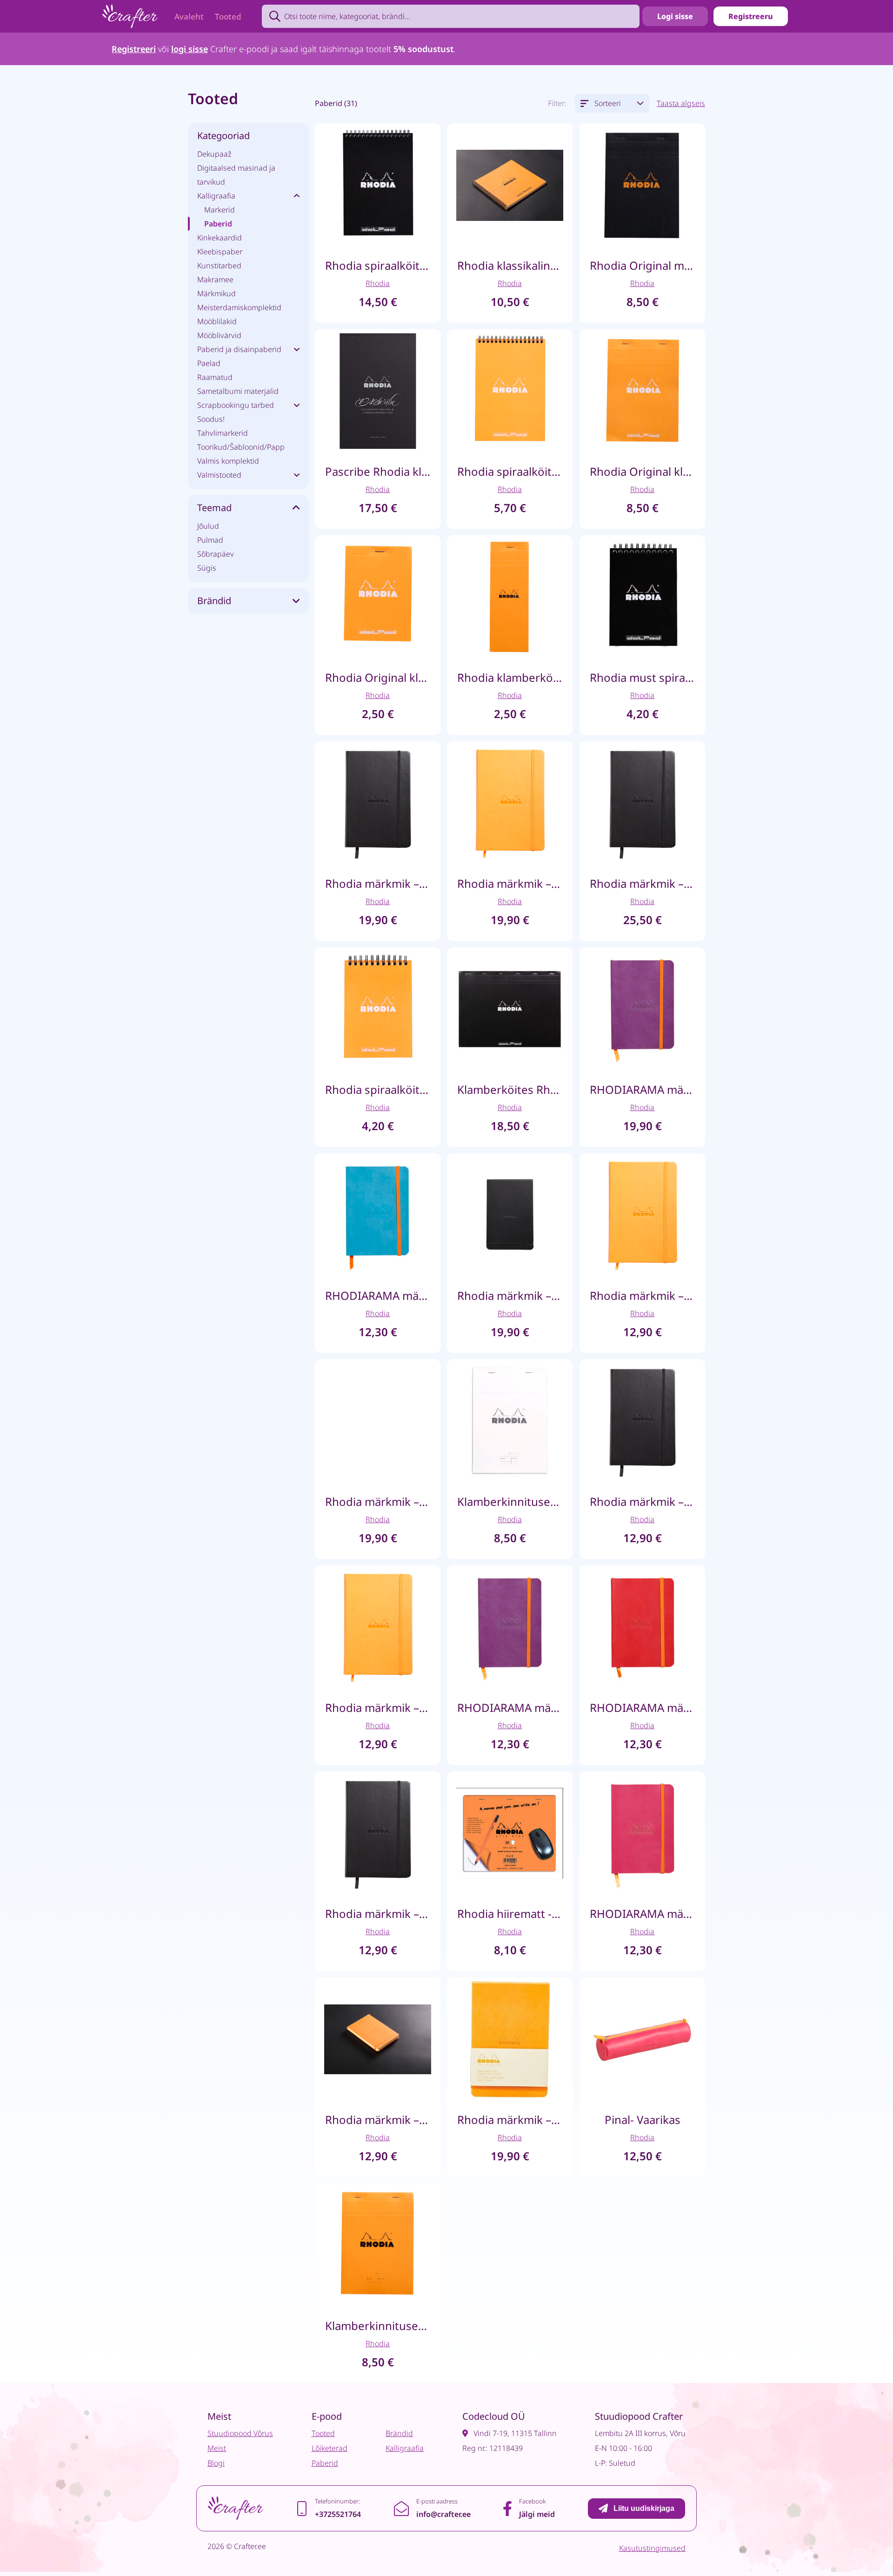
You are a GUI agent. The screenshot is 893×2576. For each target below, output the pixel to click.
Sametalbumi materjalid (238, 391)
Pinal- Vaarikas (642, 2120)
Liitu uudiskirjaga (644, 2508)
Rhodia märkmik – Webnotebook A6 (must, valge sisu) (378, 1914)
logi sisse (190, 49)
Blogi (216, 2463)
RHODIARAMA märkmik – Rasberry (642, 1914)
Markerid (220, 210)
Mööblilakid (217, 321)
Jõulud (208, 526)
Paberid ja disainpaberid (239, 349)
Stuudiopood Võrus (240, 2433)
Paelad (209, 363)
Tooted (228, 17)
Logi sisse (675, 16)
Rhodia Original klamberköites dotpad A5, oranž (642, 471)
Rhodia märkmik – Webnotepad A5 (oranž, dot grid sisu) (510, 2120)
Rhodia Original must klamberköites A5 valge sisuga (642, 265)
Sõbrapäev (216, 554)
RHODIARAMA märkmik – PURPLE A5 (642, 1089)
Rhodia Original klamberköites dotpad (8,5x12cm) (378, 677)
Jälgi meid (537, 2514)
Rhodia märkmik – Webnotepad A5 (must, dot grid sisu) (510, 1295)
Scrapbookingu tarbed (236, 405)
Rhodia (378, 283)
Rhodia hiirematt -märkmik (510, 1914)
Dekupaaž (214, 154)
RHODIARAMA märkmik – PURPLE (510, 1707)
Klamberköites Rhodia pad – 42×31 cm (510, 1089)
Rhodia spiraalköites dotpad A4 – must (378, 265)
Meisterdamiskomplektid (239, 307)
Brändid (399, 2433)
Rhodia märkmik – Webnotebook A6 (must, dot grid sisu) (642, 1501)
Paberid (218, 224)
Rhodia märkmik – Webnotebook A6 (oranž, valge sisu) (642, 1295)
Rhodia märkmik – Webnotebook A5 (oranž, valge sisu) (510, 883)
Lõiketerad (330, 2448)
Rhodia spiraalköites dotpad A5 (510, 471)
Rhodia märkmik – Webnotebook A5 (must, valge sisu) (378, 883)
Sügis (207, 568)
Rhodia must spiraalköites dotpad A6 (642, 677)
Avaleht (189, 17)
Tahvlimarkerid (223, 433)
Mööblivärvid (219, 335)
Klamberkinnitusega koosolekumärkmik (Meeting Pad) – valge (510, 1501)
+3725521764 (338, 2514)
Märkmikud (217, 293)
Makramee (215, 280)
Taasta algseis (681, 103)
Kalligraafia (216, 196)
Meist (217, 2448)
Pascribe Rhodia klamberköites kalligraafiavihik (378, 471)
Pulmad (210, 540)
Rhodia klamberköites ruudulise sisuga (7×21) (510, 677)
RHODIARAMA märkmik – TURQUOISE (378, 1295)
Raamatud (215, 377)
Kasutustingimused (652, 2548)
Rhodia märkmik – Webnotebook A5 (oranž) (378, 1501)
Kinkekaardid (220, 238)
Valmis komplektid (228, 461)
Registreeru (751, 16)
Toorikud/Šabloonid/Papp (241, 447)
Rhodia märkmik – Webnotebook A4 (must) (642, 883)
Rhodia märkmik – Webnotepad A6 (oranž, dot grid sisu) (378, 2120)
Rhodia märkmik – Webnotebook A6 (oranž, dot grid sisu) (378, 1707)
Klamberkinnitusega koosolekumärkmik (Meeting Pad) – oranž (378, 2326)
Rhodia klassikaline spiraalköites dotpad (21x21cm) (510, 265)
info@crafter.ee (443, 2514)
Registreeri (134, 49)
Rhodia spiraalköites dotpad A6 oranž (378, 1089)
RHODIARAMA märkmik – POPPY (642, 1707)
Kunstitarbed (219, 266)
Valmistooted (219, 475)
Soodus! (211, 419)
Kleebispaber (220, 252)
